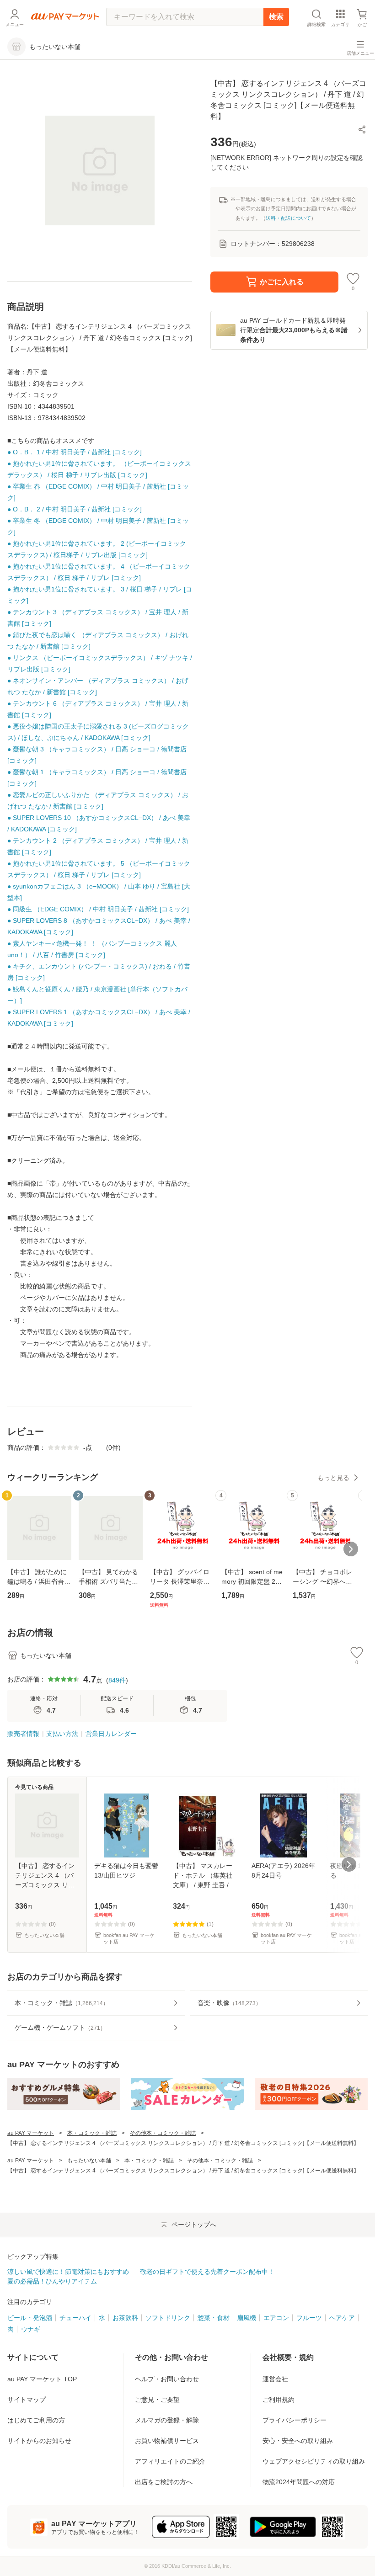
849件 (117, 1680)
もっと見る (333, 1478)
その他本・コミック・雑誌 (163, 2133)
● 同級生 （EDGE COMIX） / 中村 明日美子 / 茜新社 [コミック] (98, 909)
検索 (276, 17)
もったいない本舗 (89, 2161)
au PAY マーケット (31, 2133)
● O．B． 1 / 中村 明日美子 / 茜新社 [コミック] (75, 452)
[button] (362, 129)
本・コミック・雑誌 (92, 2133)
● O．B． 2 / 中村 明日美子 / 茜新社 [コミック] (75, 509)
